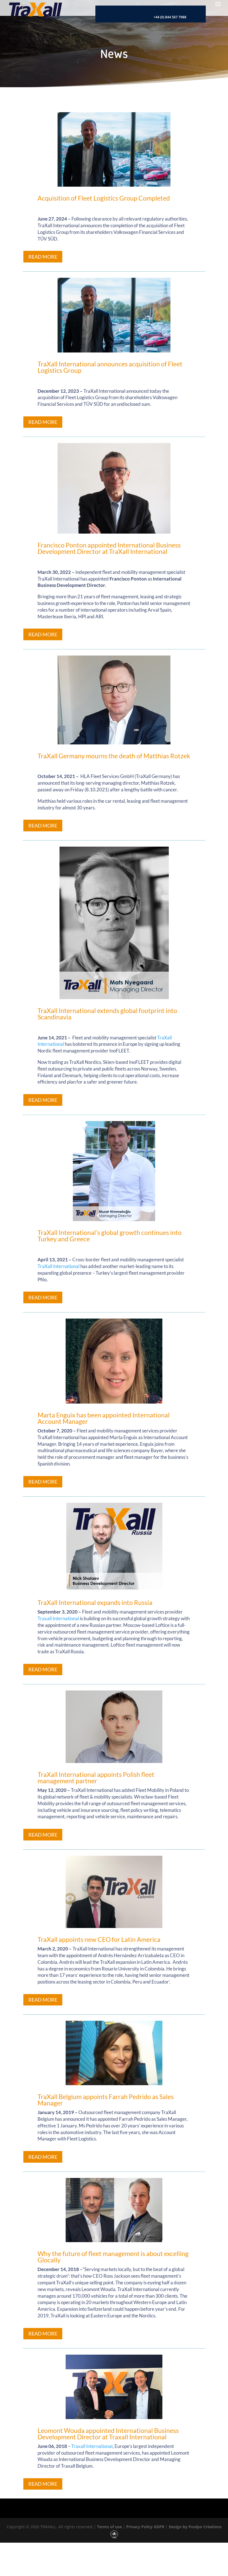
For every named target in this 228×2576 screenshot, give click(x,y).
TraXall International (59, 1266)
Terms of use (109, 2527)
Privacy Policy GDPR (145, 2527)
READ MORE (43, 257)
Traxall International (58, 1618)
